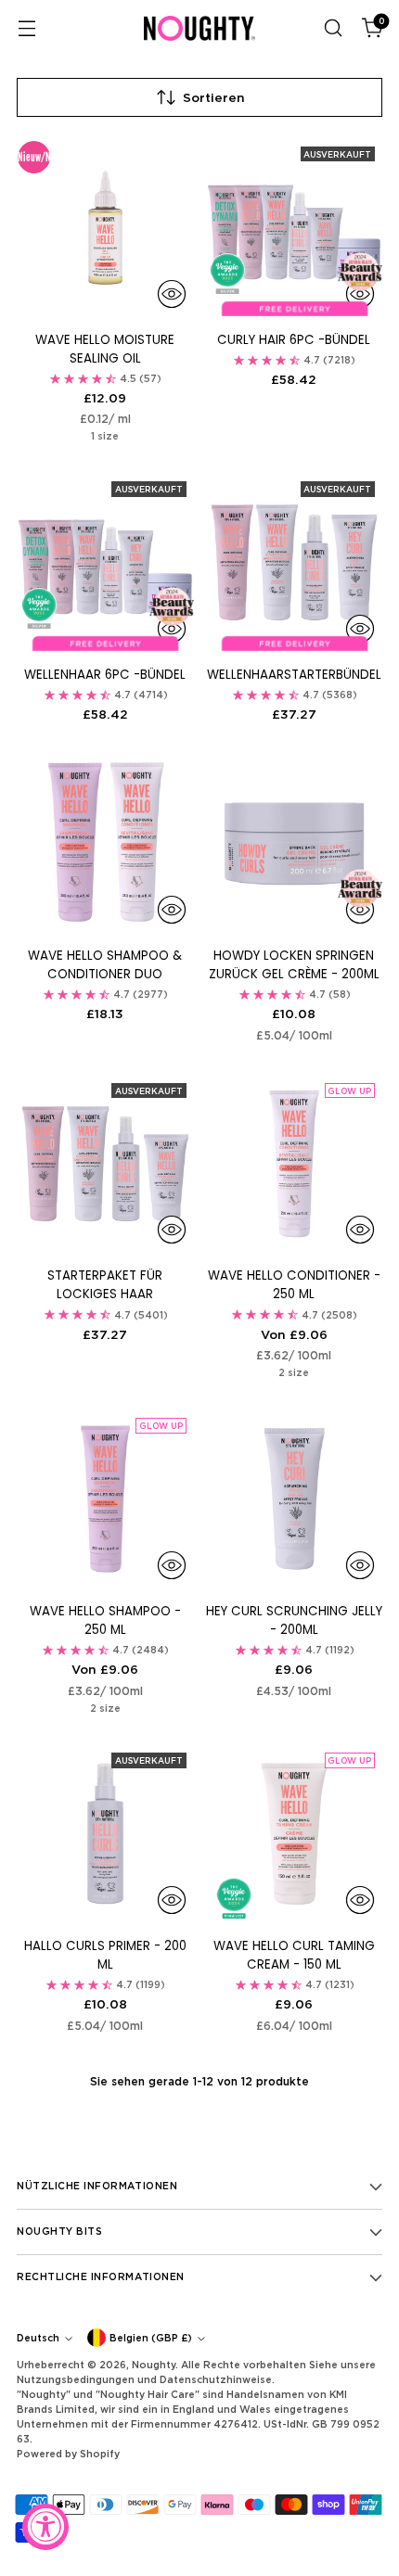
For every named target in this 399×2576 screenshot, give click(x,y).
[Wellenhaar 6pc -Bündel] (105, 562)
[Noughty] (199, 28)
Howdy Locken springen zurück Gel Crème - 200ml (294, 965)
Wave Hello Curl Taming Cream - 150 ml (294, 1955)
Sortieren (214, 97)
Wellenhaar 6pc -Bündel (105, 675)
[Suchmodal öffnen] (333, 28)
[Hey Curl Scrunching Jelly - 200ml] (295, 1499)
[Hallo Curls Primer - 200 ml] (105, 1834)
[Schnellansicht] (172, 294)
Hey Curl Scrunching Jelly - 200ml (294, 1620)
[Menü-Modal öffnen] (26, 28)
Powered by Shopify (68, 2454)
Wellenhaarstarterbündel (294, 675)
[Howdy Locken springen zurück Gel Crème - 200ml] (295, 844)
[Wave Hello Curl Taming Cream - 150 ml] (295, 1834)
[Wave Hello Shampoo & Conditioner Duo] (105, 844)
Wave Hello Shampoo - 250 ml (105, 1620)
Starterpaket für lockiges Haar (105, 1285)
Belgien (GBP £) (151, 2338)
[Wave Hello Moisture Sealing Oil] (105, 228)
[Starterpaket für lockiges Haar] (105, 1164)
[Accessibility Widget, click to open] (45, 2527)
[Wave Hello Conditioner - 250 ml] (295, 1164)
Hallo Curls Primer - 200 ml (105, 1955)
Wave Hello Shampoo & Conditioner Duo (105, 965)
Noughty (154, 2365)
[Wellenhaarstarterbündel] (295, 562)
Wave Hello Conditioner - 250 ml (294, 1285)
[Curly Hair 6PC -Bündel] (295, 228)
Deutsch (38, 2338)
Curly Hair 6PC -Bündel (294, 340)
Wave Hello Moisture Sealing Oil (105, 349)
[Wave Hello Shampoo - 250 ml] (105, 1499)
